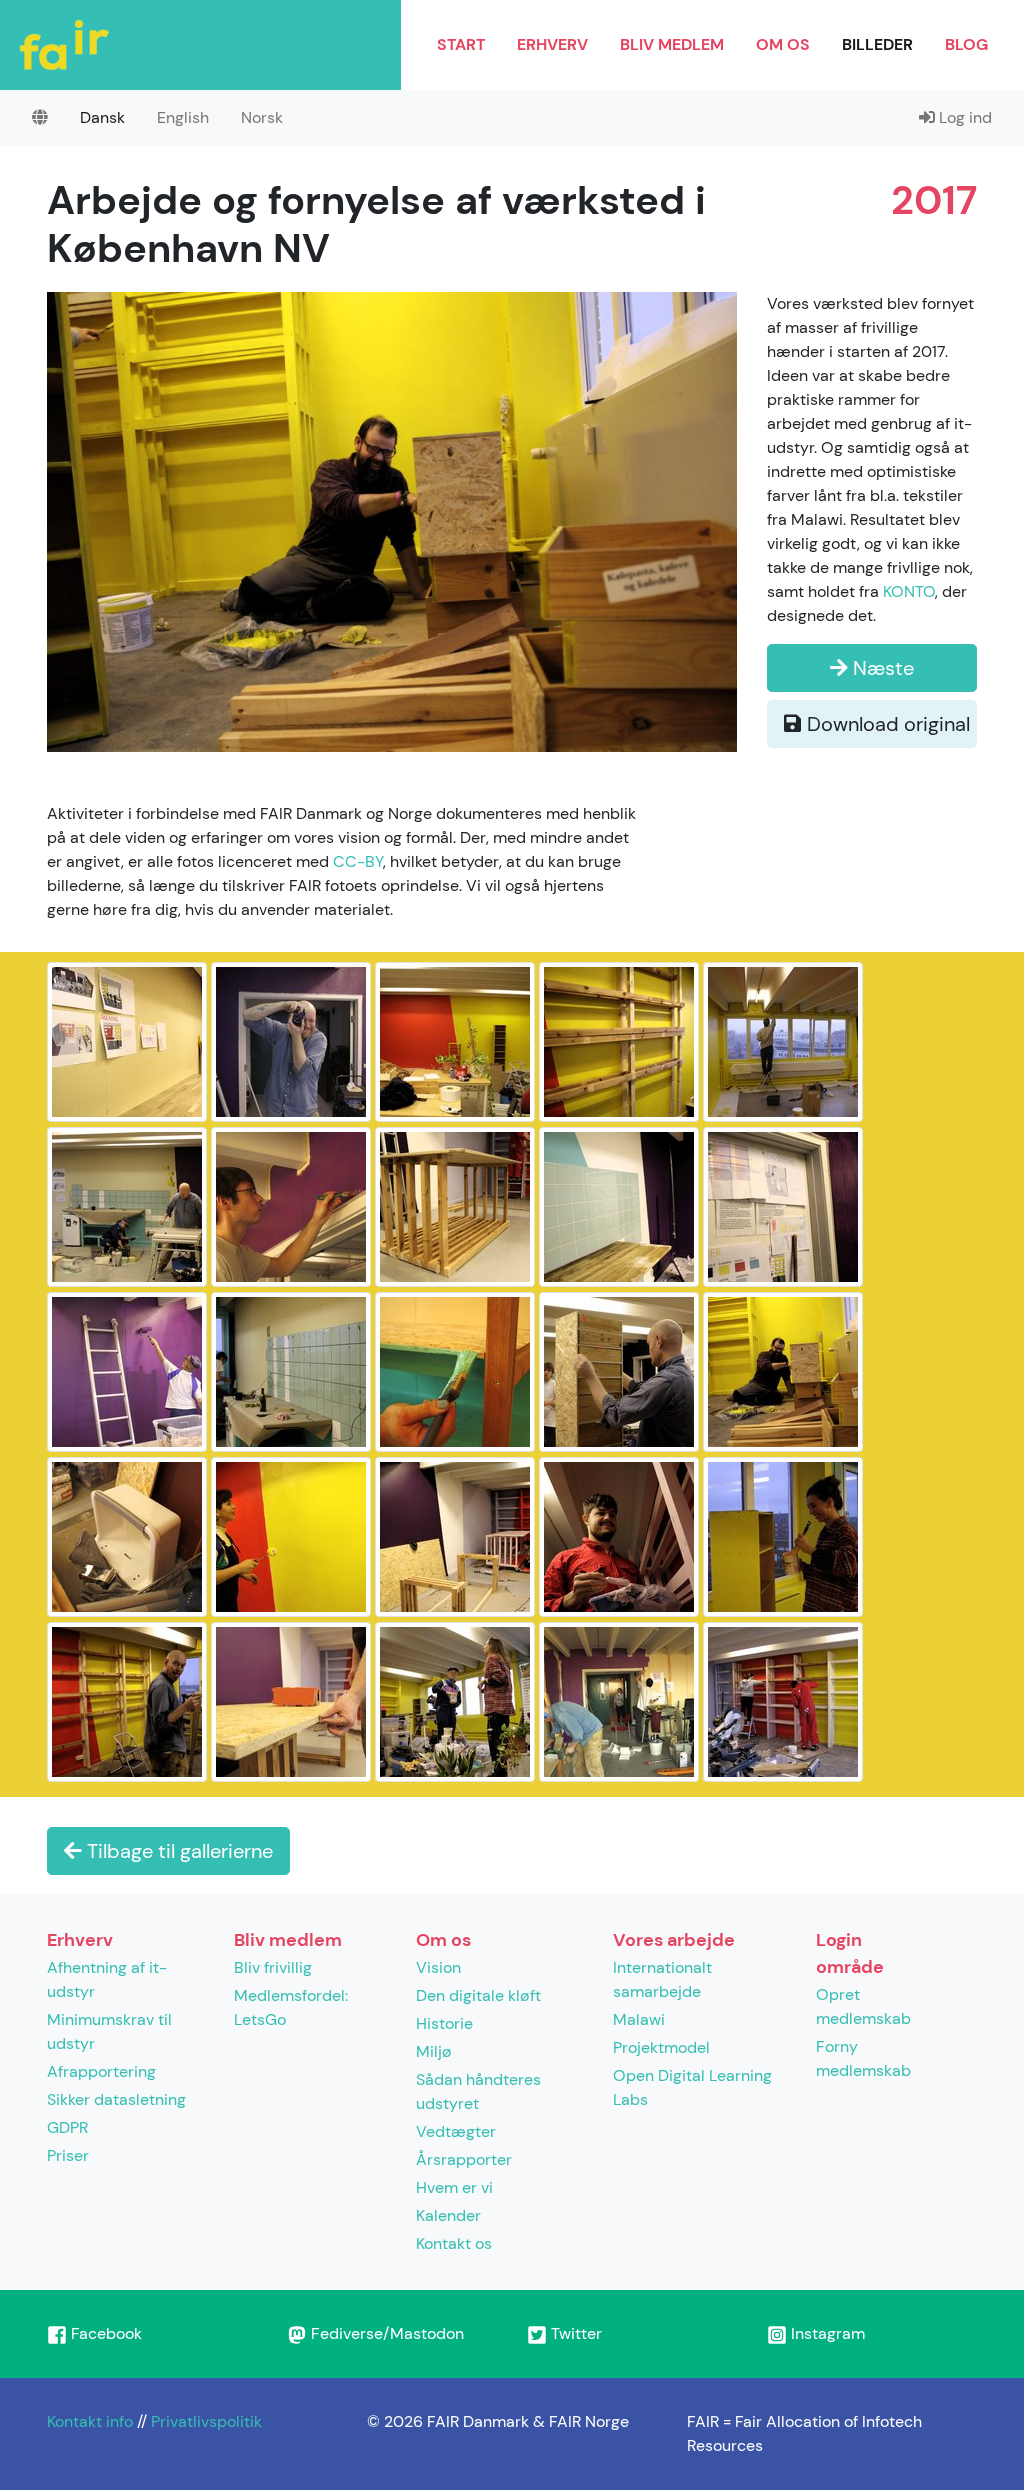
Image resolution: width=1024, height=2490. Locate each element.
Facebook (104, 2333)
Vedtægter (456, 2131)
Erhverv (552, 44)
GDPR (67, 2127)
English (183, 117)
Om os (783, 44)
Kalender (448, 2215)
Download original (886, 724)
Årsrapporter (464, 2159)
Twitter (574, 2333)
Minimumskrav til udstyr (109, 2031)
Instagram (826, 2333)
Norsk (262, 117)
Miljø (434, 2051)
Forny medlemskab (863, 2058)
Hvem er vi (454, 2187)
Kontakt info (90, 2421)
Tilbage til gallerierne (177, 1851)
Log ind (963, 117)
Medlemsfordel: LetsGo (291, 2007)
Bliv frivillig (273, 1967)
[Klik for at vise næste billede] (392, 520)
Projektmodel (661, 2047)
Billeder (877, 44)
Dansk (102, 117)
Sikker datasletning (116, 2099)
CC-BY (358, 861)
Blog (966, 44)
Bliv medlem (672, 44)
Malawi (639, 2019)
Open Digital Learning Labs (692, 2087)
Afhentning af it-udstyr (107, 1979)
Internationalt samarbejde (662, 1979)
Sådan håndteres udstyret (478, 2091)
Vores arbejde (674, 1940)
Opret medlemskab (863, 2006)
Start (461, 44)
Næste (881, 668)
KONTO (909, 591)
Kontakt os (454, 2243)
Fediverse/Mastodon (385, 2333)
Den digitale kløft (478, 1995)
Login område (850, 1953)
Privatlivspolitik (206, 2421)
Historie (444, 2023)
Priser (68, 2155)
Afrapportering (101, 2071)
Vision (438, 1967)
